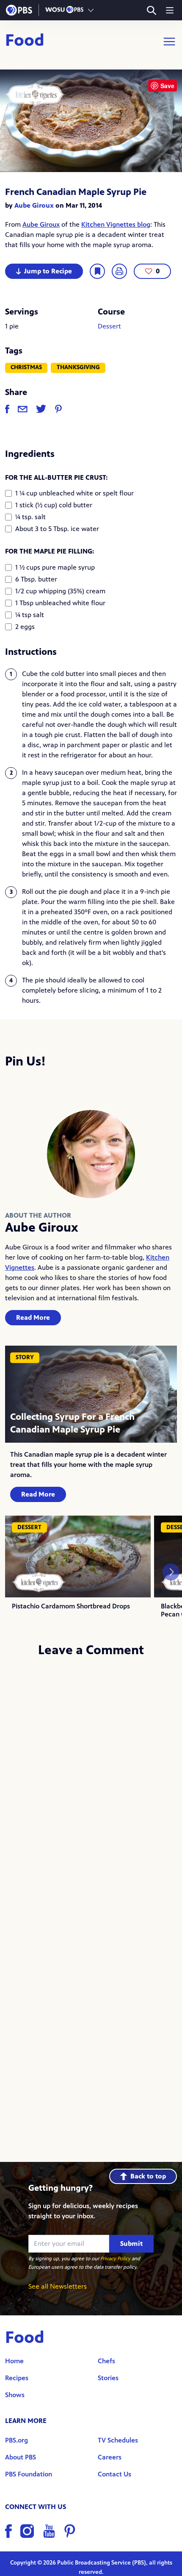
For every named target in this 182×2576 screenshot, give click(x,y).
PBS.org (17, 2440)
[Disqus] (91, 1778)
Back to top (148, 2176)
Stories (108, 2378)
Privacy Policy (115, 2259)
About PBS (21, 2457)
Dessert (109, 326)
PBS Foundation (29, 2474)
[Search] (151, 10)
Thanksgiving (78, 367)
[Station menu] (91, 10)
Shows (15, 2395)
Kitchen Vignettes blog (116, 224)
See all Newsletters (58, 2286)
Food (25, 42)
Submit (131, 2244)
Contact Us (114, 2474)
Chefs (106, 2361)
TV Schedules (118, 2440)
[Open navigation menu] (170, 10)
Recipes (17, 2378)
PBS (19, 10)
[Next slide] (171, 1572)
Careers (110, 2457)
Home (14, 2361)
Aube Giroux (34, 205)
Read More (33, 1317)
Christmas (26, 367)
